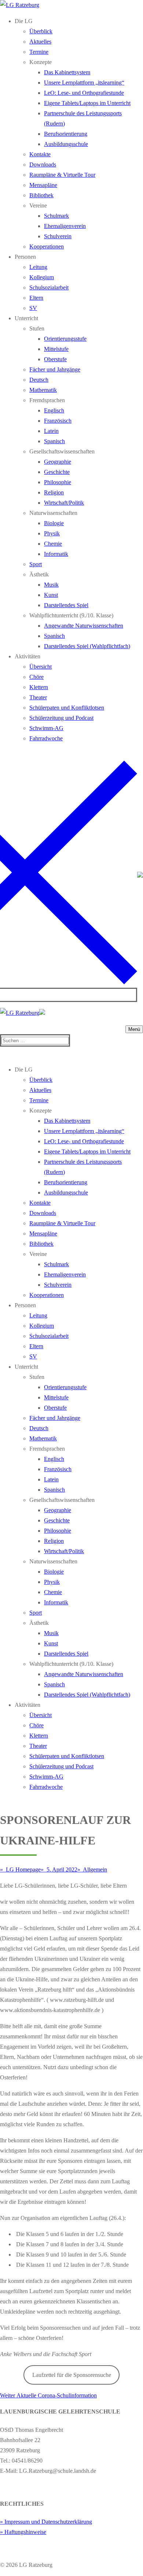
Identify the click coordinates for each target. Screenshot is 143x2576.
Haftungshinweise (25, 2532)
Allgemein (94, 1870)
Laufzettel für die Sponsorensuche (72, 2375)
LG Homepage (23, 1870)
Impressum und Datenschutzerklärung (48, 2522)
